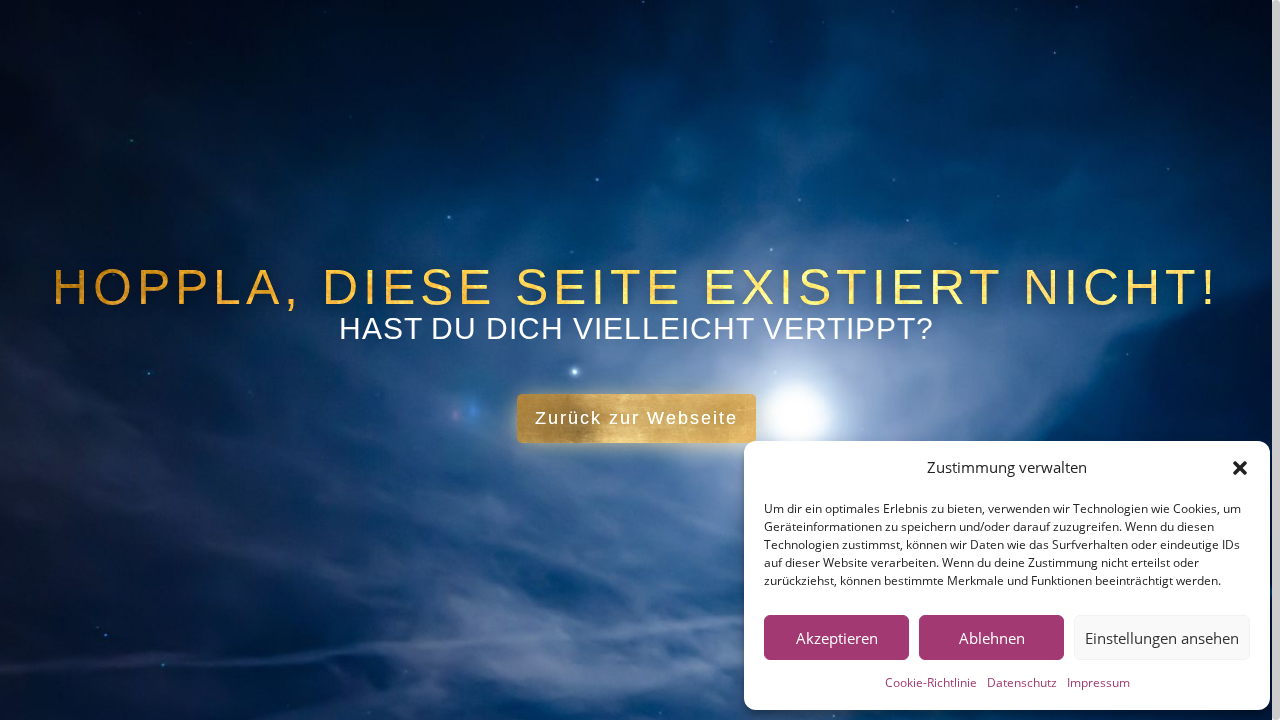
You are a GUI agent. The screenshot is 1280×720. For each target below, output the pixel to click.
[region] (640, 360)
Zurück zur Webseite (636, 418)
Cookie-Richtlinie (931, 682)
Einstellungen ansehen (1162, 638)
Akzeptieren (837, 638)
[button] (1240, 468)
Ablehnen (992, 638)
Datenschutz (1022, 682)
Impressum (1098, 682)
